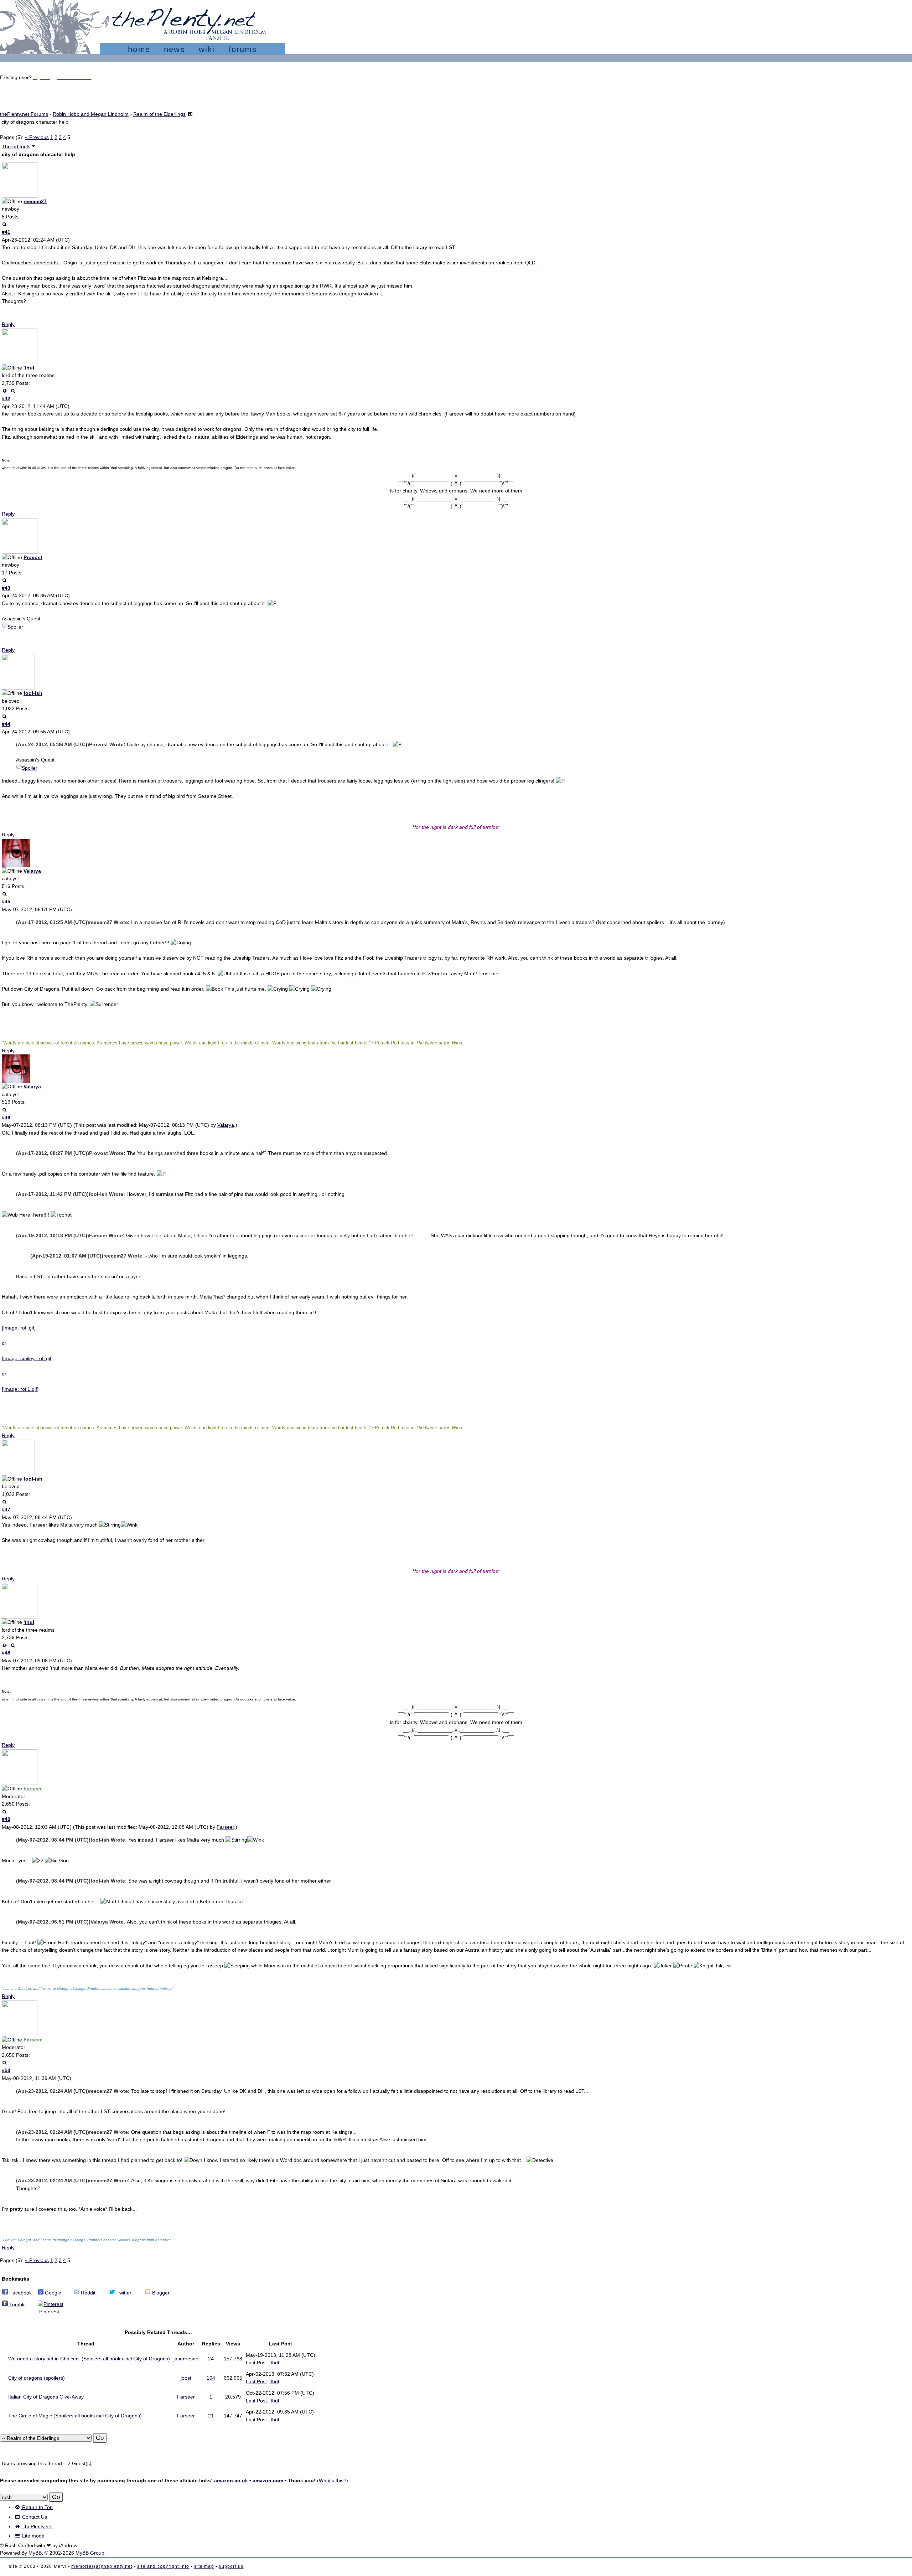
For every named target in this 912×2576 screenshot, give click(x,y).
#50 (6, 2070)
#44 (6, 724)
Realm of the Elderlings (159, 114)
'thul (29, 368)
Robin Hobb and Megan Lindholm (91, 114)
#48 (6, 1653)
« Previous (37, 137)
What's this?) (333, 2481)
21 (211, 2416)
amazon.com (268, 2481)
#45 (6, 902)
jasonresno (186, 2359)
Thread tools (16, 146)
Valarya (32, 871)
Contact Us (34, 2517)
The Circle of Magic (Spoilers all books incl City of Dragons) (75, 2416)
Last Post (256, 2363)
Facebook (20, 2293)
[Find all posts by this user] (4, 224)
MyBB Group (90, 2553)
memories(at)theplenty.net (102, 2566)
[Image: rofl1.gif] (20, 1389)
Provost (33, 557)
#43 (6, 588)
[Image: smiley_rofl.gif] (27, 1358)
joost (186, 2378)
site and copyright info (163, 2566)
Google (52, 2293)
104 (211, 2378)
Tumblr (16, 2304)
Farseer (225, 1827)
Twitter (123, 2293)
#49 (6, 1819)
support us (231, 2566)
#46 (6, 1117)
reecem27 (35, 201)
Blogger (160, 2293)
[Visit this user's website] (4, 391)
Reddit (87, 2293)
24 (211, 2359)
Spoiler (15, 627)
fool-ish (33, 693)
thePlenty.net (37, 2526)
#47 (6, 1509)
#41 (6, 232)
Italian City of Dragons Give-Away (46, 2397)
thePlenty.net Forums (24, 114)
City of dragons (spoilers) (37, 2378)
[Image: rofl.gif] (19, 1328)
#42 (6, 398)
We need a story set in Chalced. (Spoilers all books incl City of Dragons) (89, 2359)
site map (204, 2566)
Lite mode (33, 2536)
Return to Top (37, 2507)
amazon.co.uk (231, 2481)
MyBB (35, 2553)
